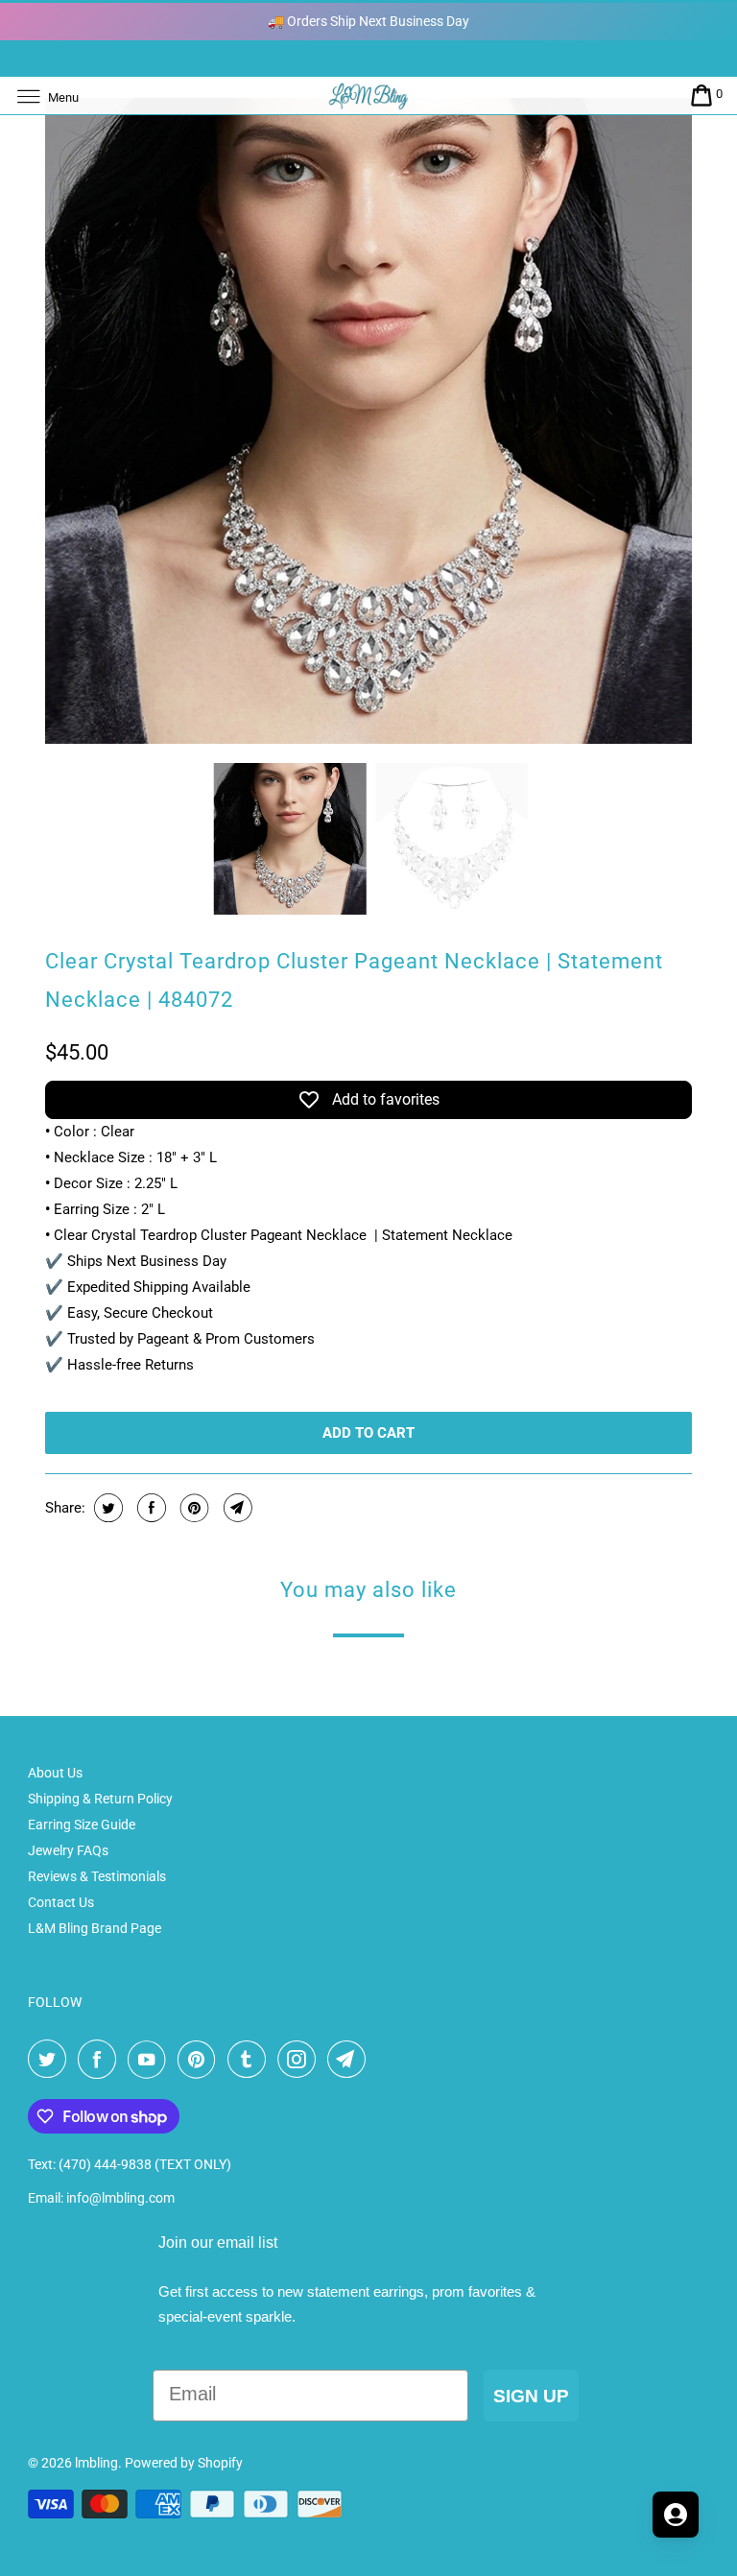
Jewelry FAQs (68, 1850)
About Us (55, 1773)
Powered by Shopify (184, 2463)
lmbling (96, 2463)
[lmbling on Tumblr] (250, 2060)
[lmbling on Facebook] (101, 2060)
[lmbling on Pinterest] (201, 2060)
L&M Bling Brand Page (95, 1928)
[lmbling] (368, 95)
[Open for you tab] (676, 2515)
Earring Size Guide (82, 1825)
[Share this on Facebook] (149, 1508)
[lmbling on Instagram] (300, 2060)
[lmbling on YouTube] (151, 2060)
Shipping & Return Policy (100, 1799)
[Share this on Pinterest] (192, 1508)
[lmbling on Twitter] (51, 2060)
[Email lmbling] (350, 2060)
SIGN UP (531, 2396)
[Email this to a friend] (236, 1508)
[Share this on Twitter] (106, 1508)
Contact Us (61, 1902)
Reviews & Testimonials (97, 1876)
